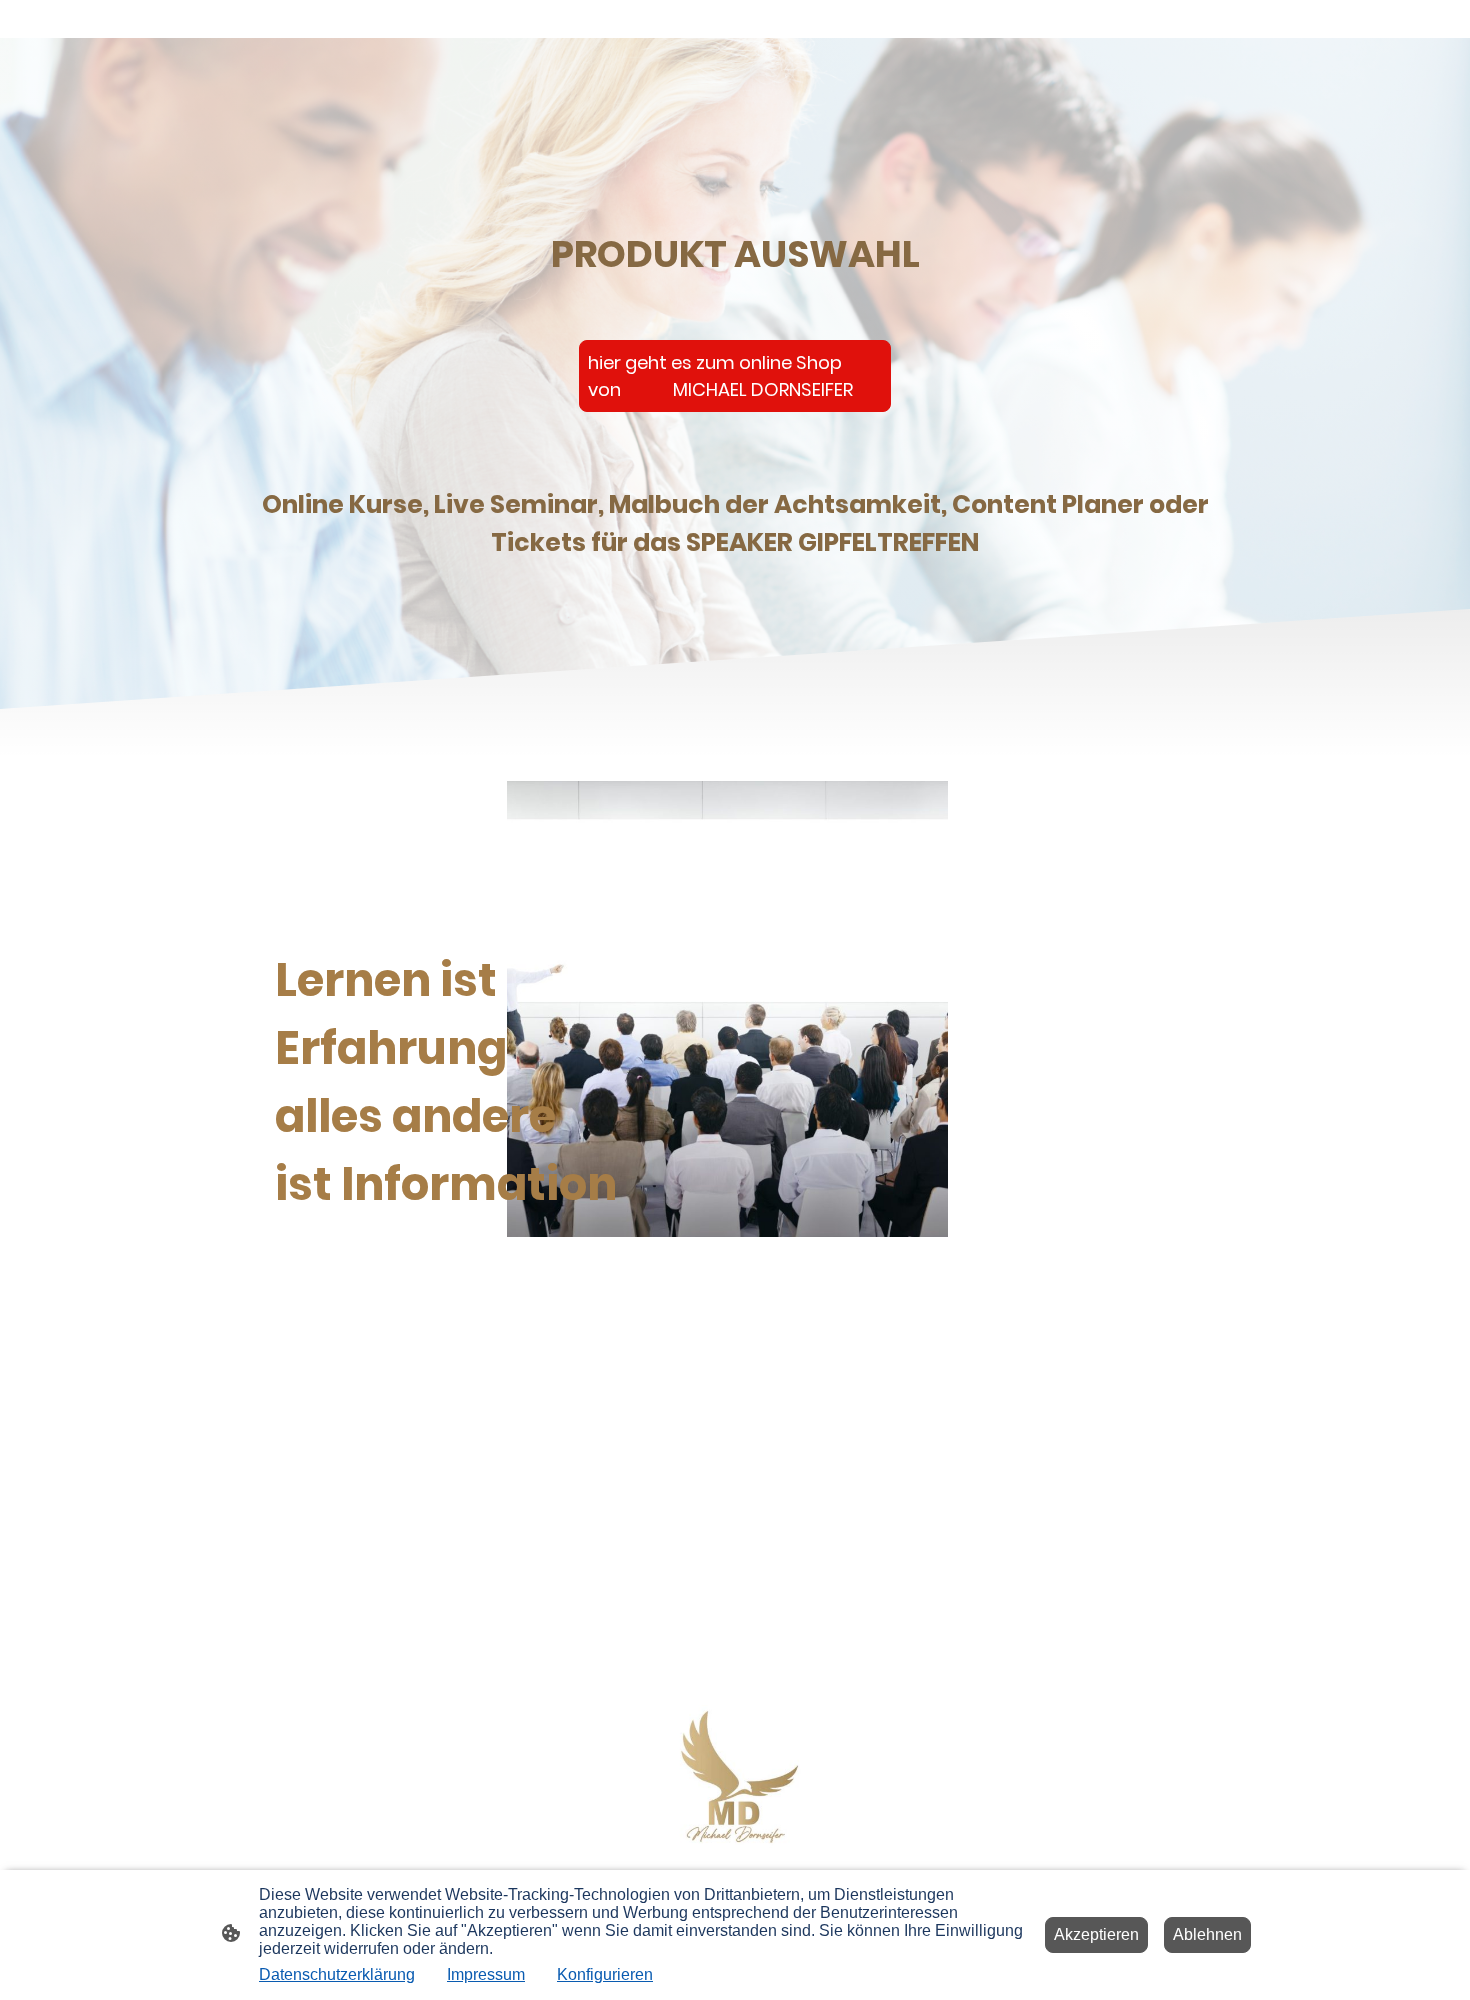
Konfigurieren (605, 1974)
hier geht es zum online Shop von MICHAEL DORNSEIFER (720, 376)
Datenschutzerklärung (337, 1974)
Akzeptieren (1096, 1934)
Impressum (486, 1974)
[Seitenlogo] (735, 1778)
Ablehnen (1207, 1934)
